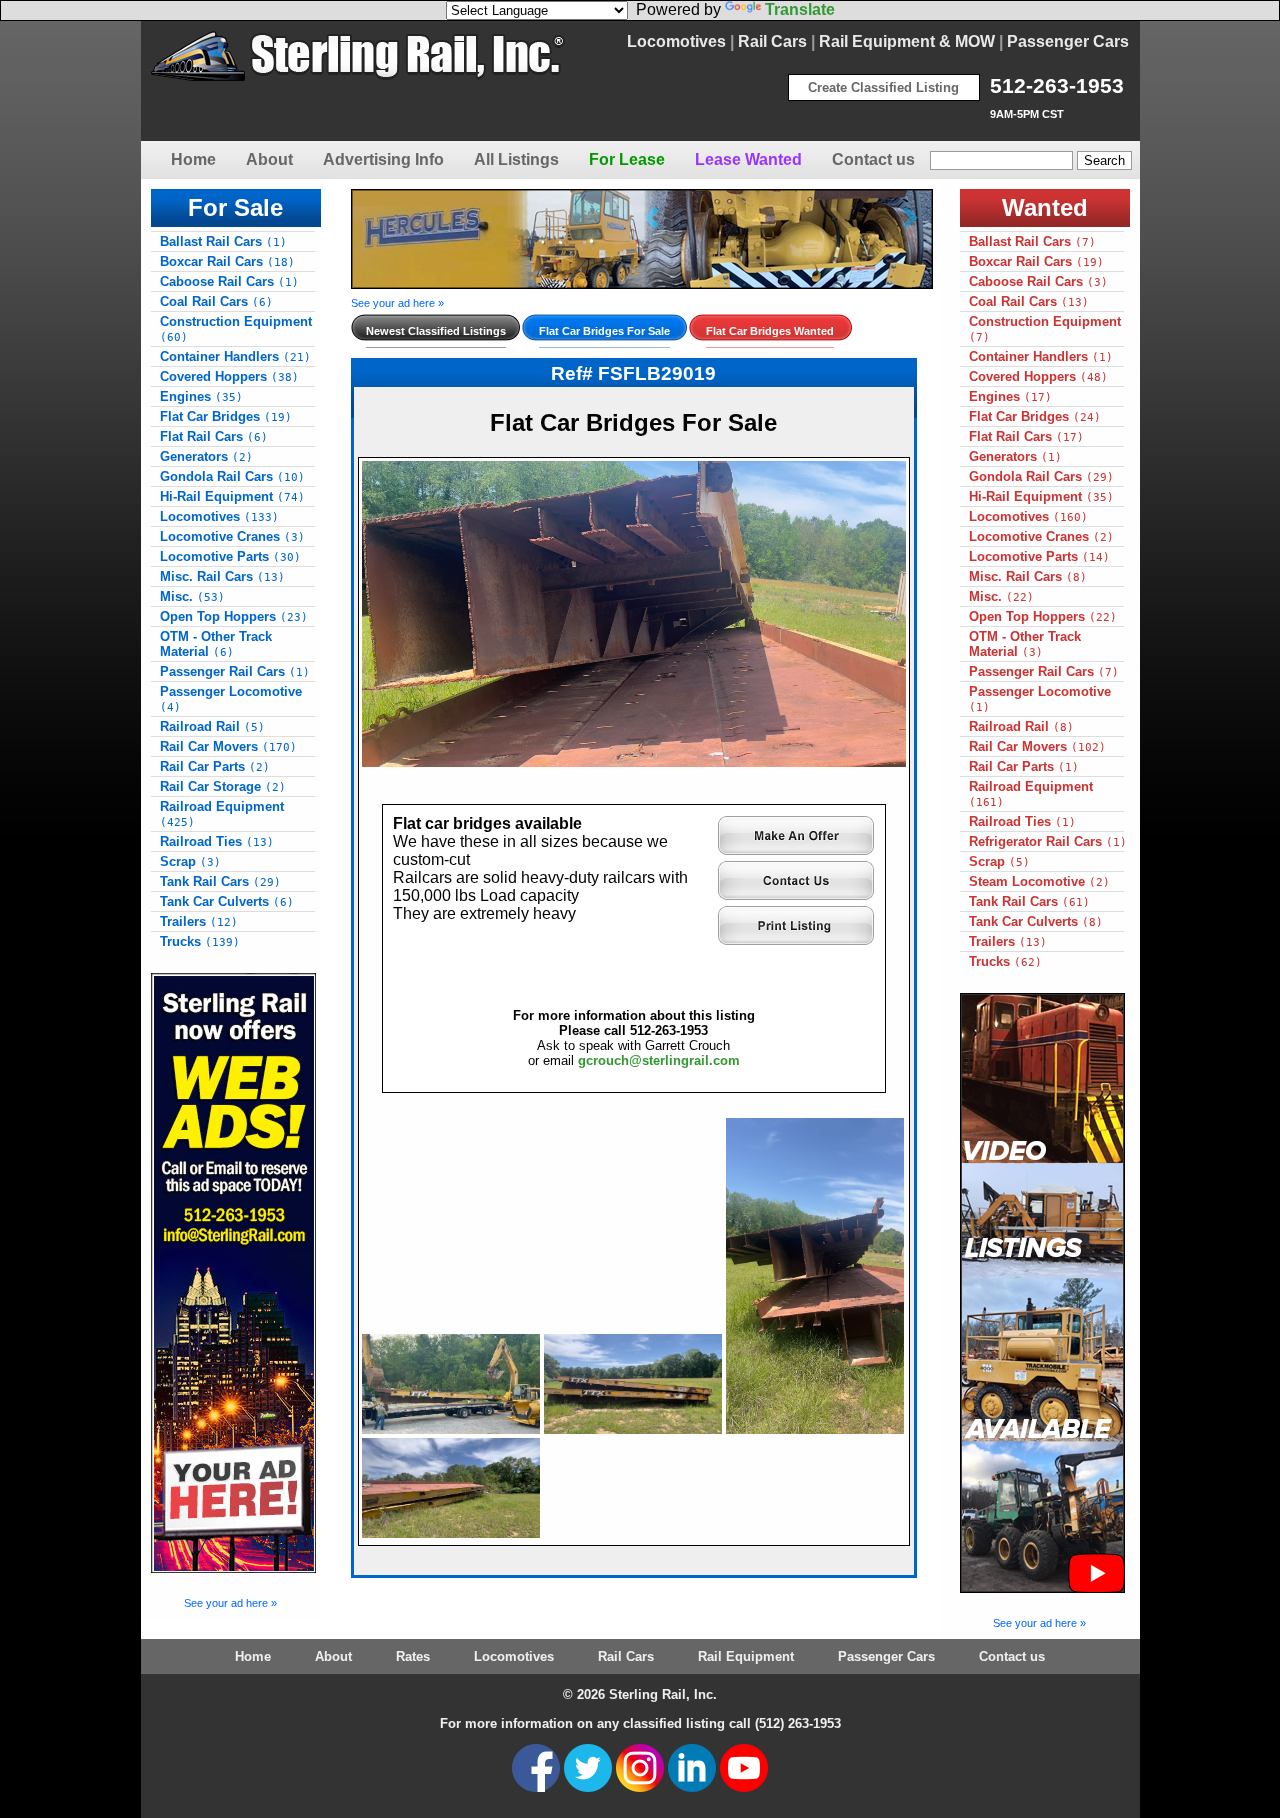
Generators (206, 456)
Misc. (192, 596)
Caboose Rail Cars (229, 281)
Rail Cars (772, 41)
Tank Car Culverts (227, 901)
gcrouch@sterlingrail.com (659, 1060)
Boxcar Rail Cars (227, 261)
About (269, 159)
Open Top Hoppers (234, 616)
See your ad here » (230, 1603)
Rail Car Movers (228, 746)
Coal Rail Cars (216, 301)
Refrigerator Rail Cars (1048, 841)
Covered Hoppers (229, 376)
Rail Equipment (746, 1656)
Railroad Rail (212, 726)
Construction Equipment (236, 329)
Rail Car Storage (223, 786)
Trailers (199, 921)
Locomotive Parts (230, 556)
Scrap (190, 861)
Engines (201, 396)
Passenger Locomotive (231, 699)
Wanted (1045, 207)
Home (193, 159)
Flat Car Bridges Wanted (770, 331)
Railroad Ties (217, 841)
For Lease (627, 159)
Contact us (873, 159)
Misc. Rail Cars (222, 576)
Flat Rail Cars (214, 436)
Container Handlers (235, 356)
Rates (413, 1656)
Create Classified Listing (883, 87)
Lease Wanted (748, 159)
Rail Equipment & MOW (907, 41)
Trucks (200, 941)
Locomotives (676, 41)
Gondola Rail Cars (232, 476)
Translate (800, 9)
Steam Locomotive (1039, 881)
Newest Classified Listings (436, 331)
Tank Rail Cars (220, 881)
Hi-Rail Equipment (232, 496)
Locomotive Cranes (232, 536)
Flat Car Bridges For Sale (604, 331)
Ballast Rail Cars (223, 241)
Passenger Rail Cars (235, 671)
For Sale (235, 207)
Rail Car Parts (215, 766)
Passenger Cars (1068, 41)
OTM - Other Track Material (216, 644)
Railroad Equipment (222, 814)
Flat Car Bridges (226, 416)
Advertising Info (383, 159)
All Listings (516, 159)
